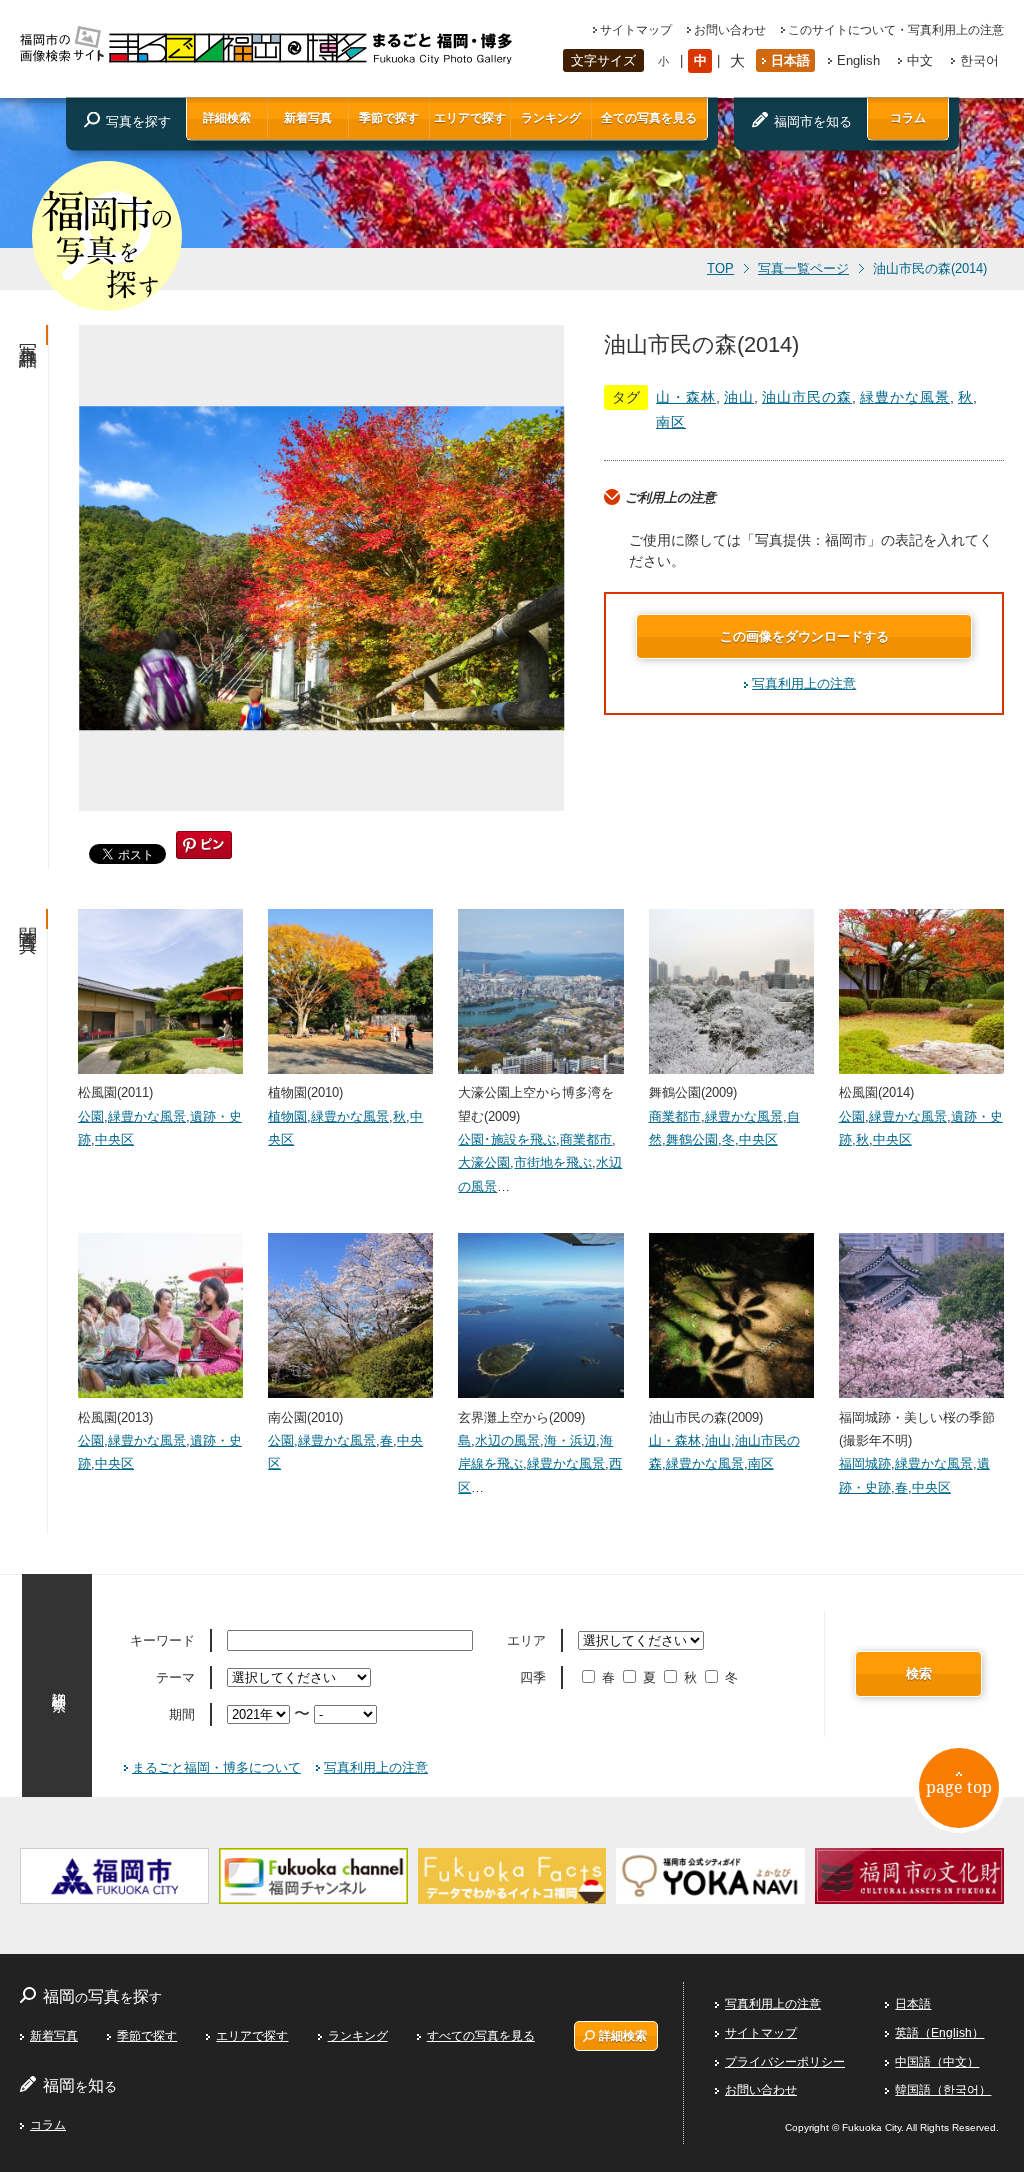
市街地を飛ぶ (553, 1162)
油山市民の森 (807, 397)
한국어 (979, 60)
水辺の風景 (507, 1440)
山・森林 (686, 397)
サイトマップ (636, 30)
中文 (920, 60)
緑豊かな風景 (905, 397)
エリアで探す (470, 118)
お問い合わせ (730, 30)
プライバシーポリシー (785, 2062)
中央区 (114, 1139)
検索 (919, 1673)
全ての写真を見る (649, 118)
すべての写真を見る (481, 2036)
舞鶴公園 (692, 1139)
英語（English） (939, 2033)
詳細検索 (227, 118)
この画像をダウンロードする (804, 636)
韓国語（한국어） (943, 2090)
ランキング (551, 118)
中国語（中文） (937, 2062)
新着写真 (308, 118)
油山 (739, 397)
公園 (91, 1116)
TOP (720, 269)
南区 (671, 422)
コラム (908, 118)
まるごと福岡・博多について (216, 1767)
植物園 (287, 1116)
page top (959, 1787)
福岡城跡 (865, 1463)
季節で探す (389, 118)
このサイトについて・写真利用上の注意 (896, 30)
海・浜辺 (570, 1440)
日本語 (790, 60)
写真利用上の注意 (804, 683)
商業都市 (586, 1139)
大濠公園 (484, 1162)
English (858, 60)
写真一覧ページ (803, 269)
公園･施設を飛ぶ (507, 1139)
